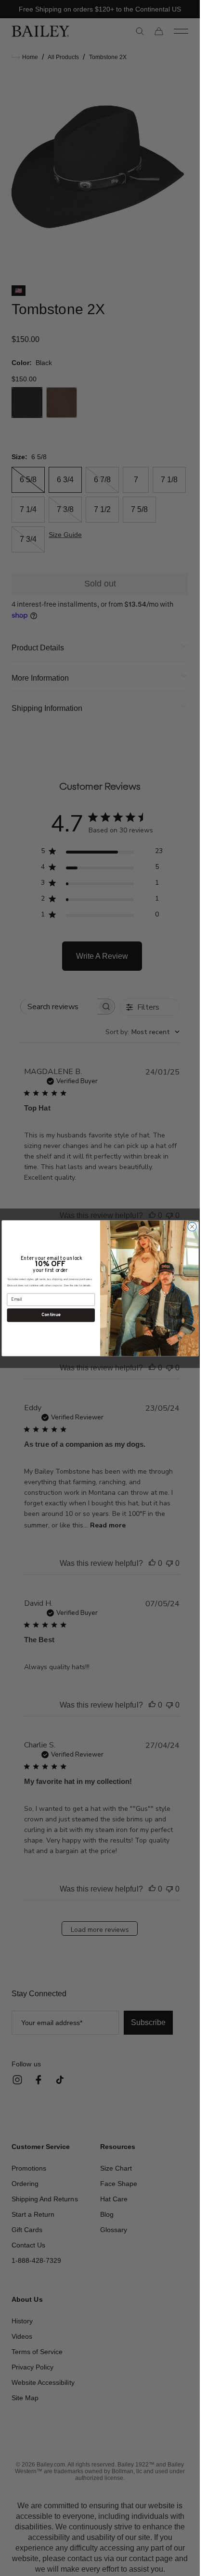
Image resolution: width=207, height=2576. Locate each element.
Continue (51, 1315)
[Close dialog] (192, 1226)
